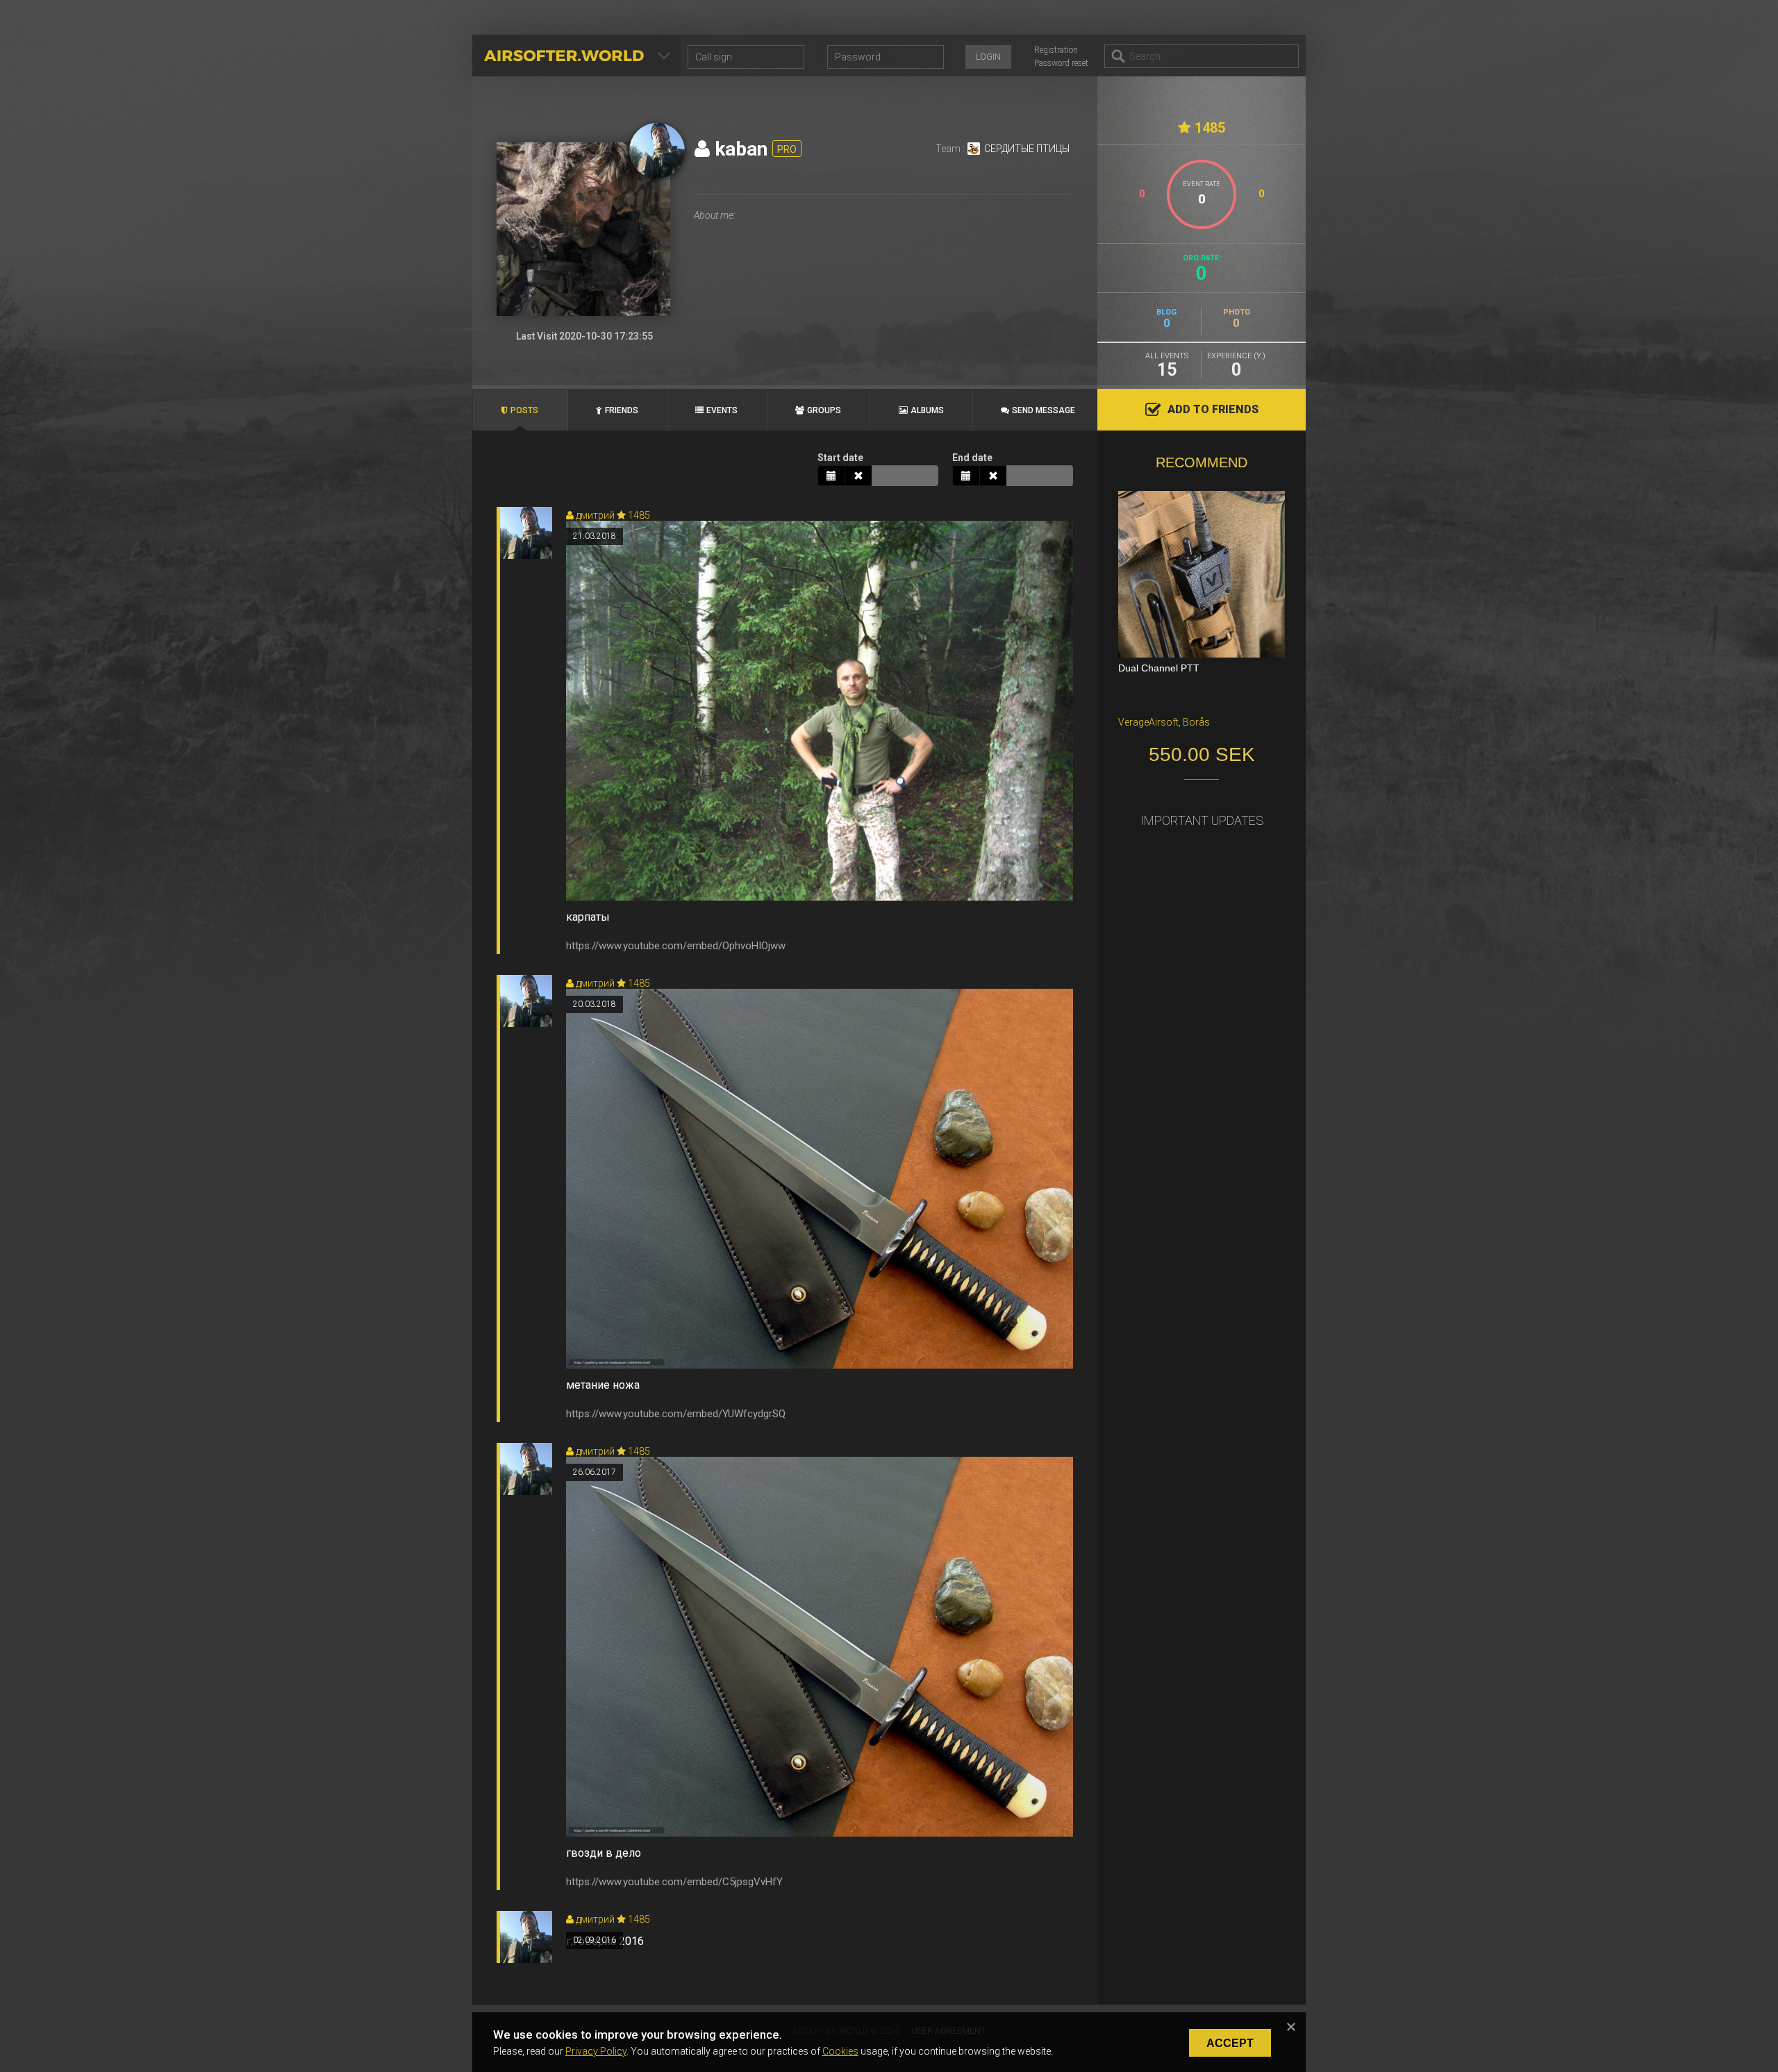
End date (972, 458)
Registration (1056, 50)
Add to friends (1213, 409)
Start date (840, 458)
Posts (524, 410)
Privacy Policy (596, 2051)
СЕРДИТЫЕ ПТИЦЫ (1027, 149)
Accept (1230, 2043)
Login (988, 57)
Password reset (1061, 63)
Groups (824, 410)
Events (722, 410)
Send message (1044, 410)
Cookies (840, 2051)
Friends (622, 410)
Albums (927, 410)
